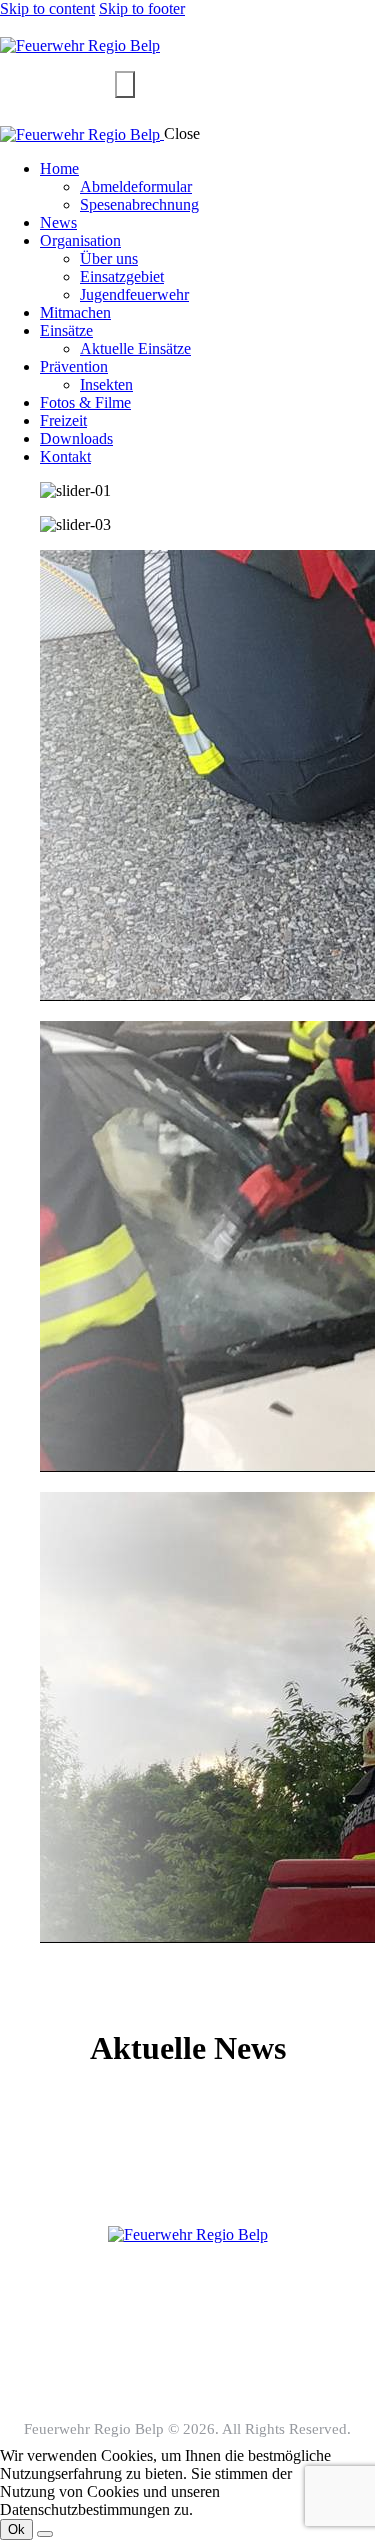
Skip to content (47, 8)
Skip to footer (142, 8)
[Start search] (125, 84)
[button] (187, 1972)
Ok (16, 2529)
